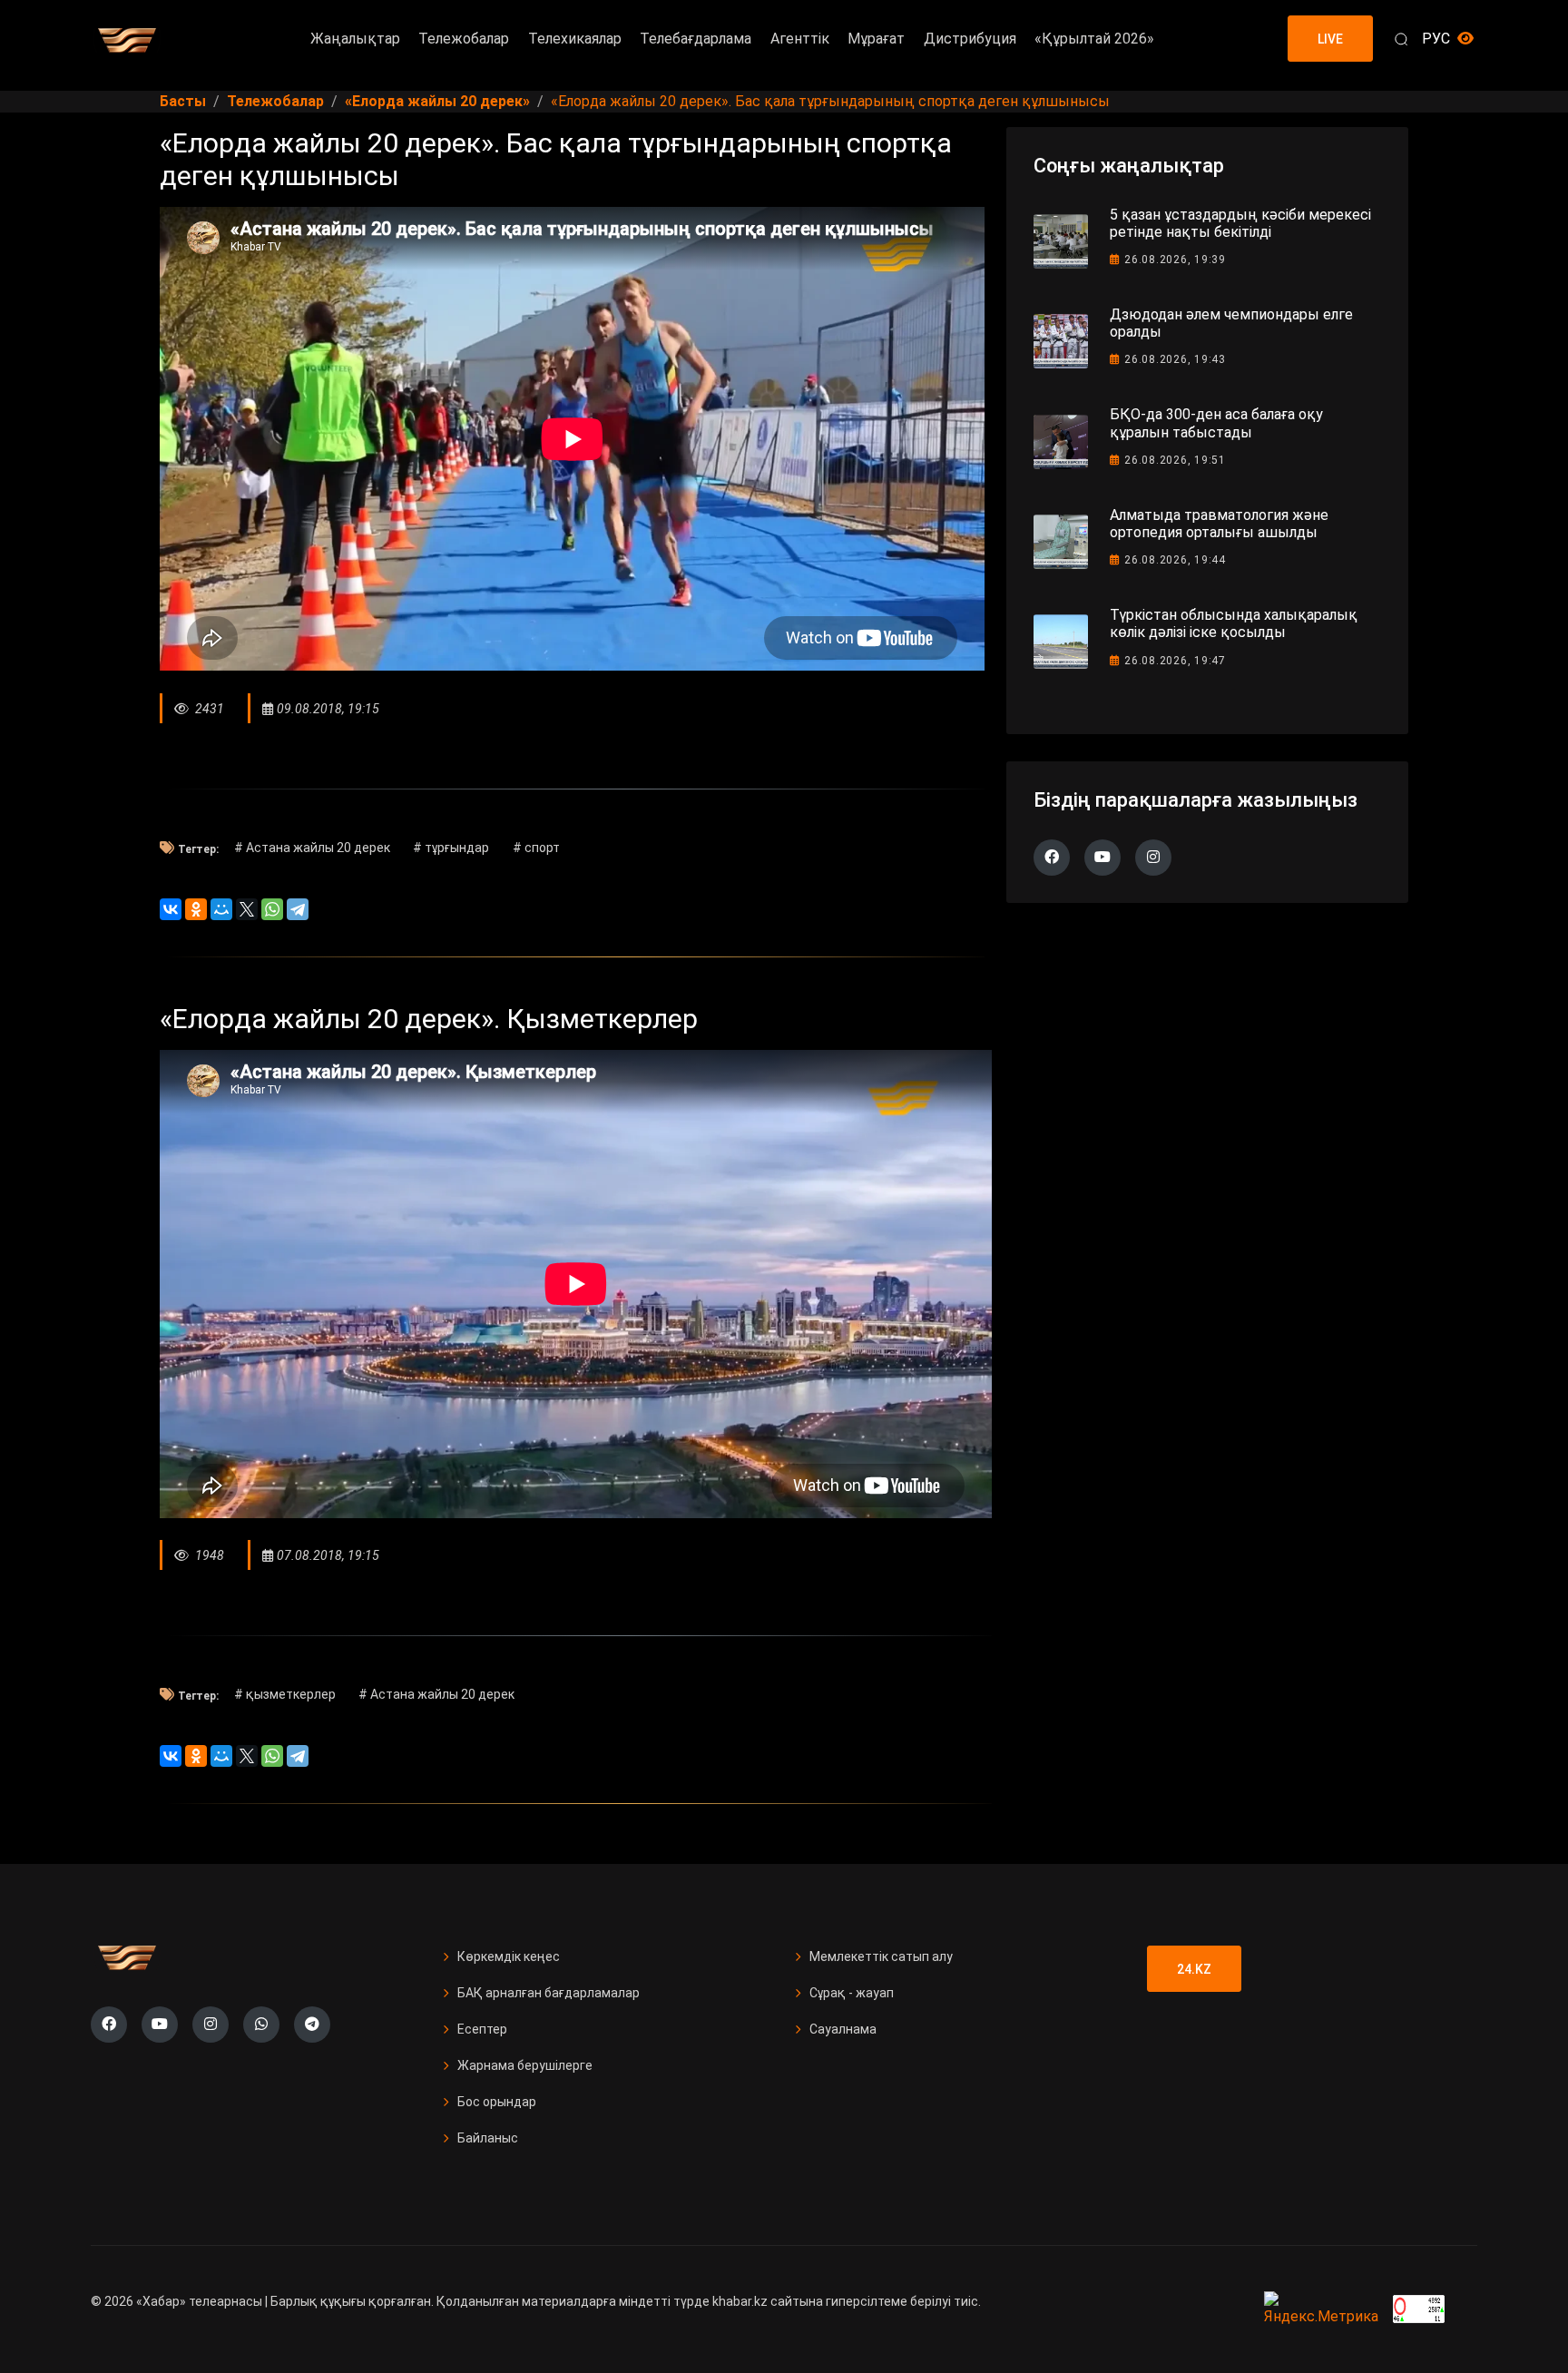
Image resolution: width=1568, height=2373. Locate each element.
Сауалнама (843, 2029)
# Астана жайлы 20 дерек (312, 848)
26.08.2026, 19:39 (1175, 260)
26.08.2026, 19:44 (1175, 560)
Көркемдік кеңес (509, 1956)
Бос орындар (497, 2102)
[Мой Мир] (221, 909)
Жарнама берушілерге (525, 2065)
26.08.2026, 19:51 (1175, 460)
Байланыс (488, 2138)
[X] (247, 909)
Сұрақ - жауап (852, 1993)
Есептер (482, 2029)
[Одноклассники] (196, 909)
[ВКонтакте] (171, 909)
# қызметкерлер (285, 1694)
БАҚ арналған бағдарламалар (549, 1993)
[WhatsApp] (272, 909)
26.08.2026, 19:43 (1175, 359)
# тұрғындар (451, 848)
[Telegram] (298, 909)
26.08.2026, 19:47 (1175, 661)
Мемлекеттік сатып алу (881, 1956)
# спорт (536, 848)
